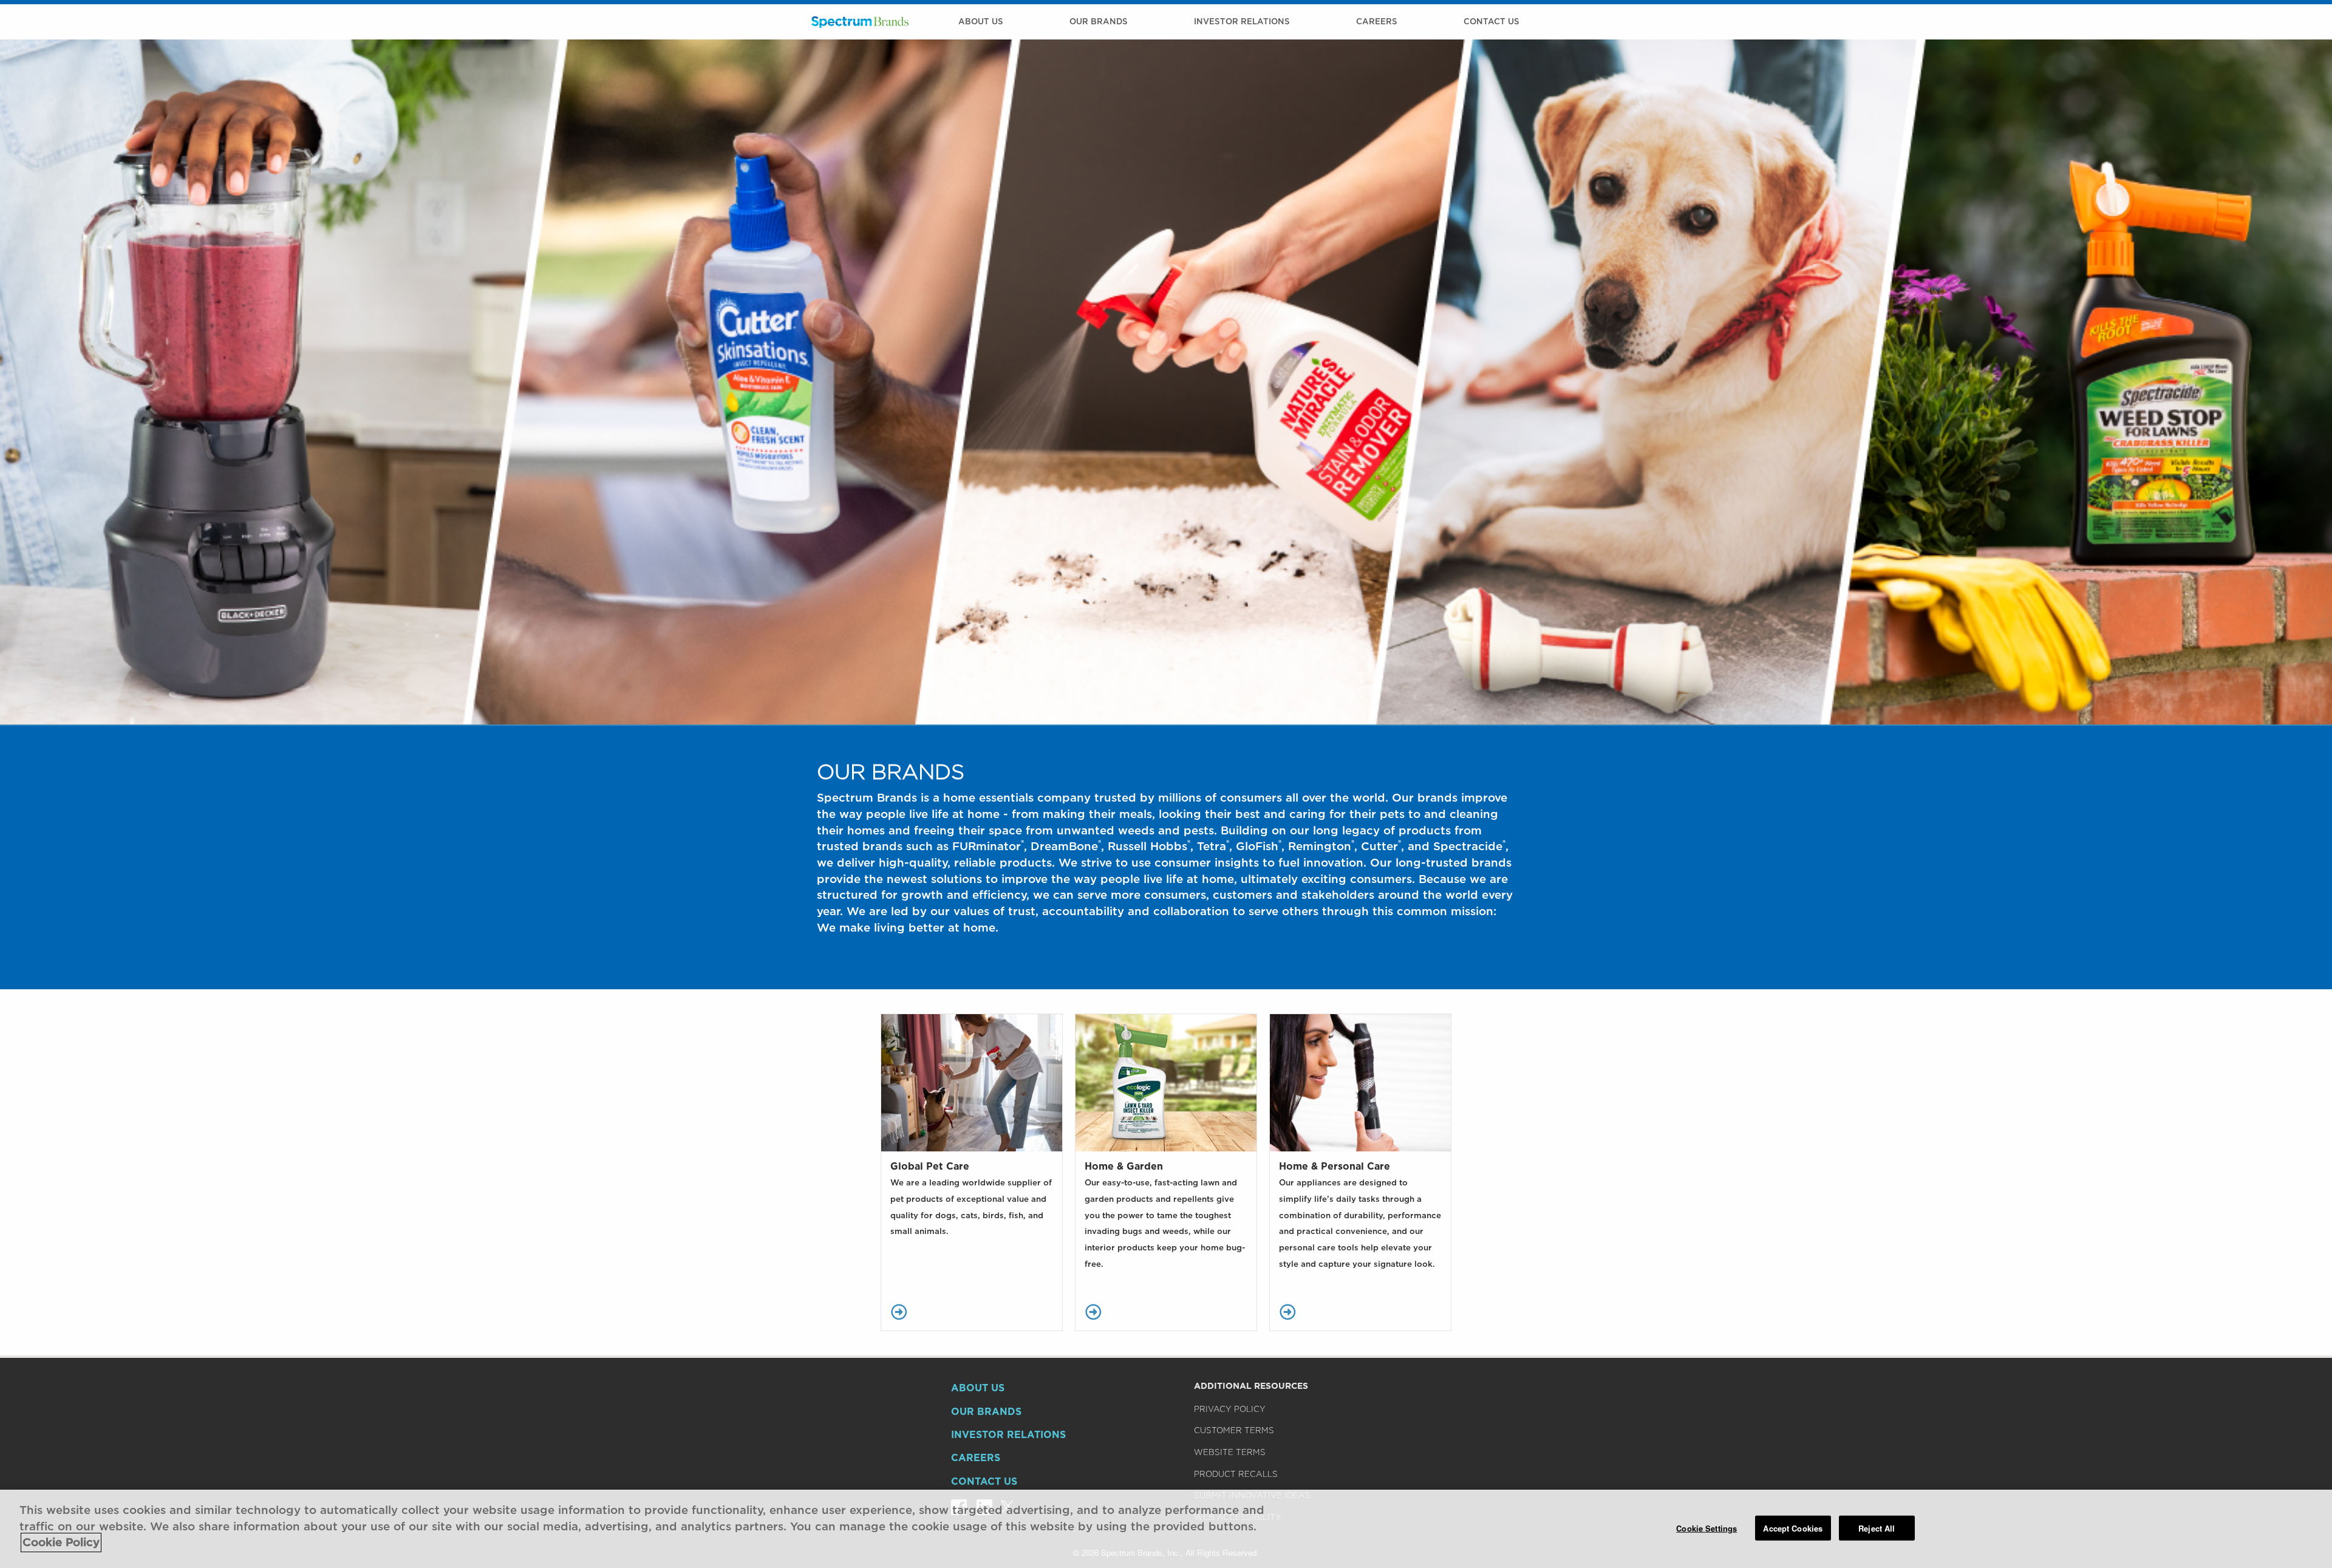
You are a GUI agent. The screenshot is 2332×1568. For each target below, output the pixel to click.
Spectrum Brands (860, 22)
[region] (1166, 1529)
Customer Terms (1234, 1430)
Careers (1377, 21)
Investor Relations (1242, 21)
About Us (981, 21)
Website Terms (1230, 1452)
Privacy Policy (1230, 1409)
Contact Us (1492, 21)
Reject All (1877, 1528)
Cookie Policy (61, 1542)
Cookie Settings (1706, 1528)
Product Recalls (1236, 1474)
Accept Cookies (1793, 1528)
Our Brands (1099, 21)
